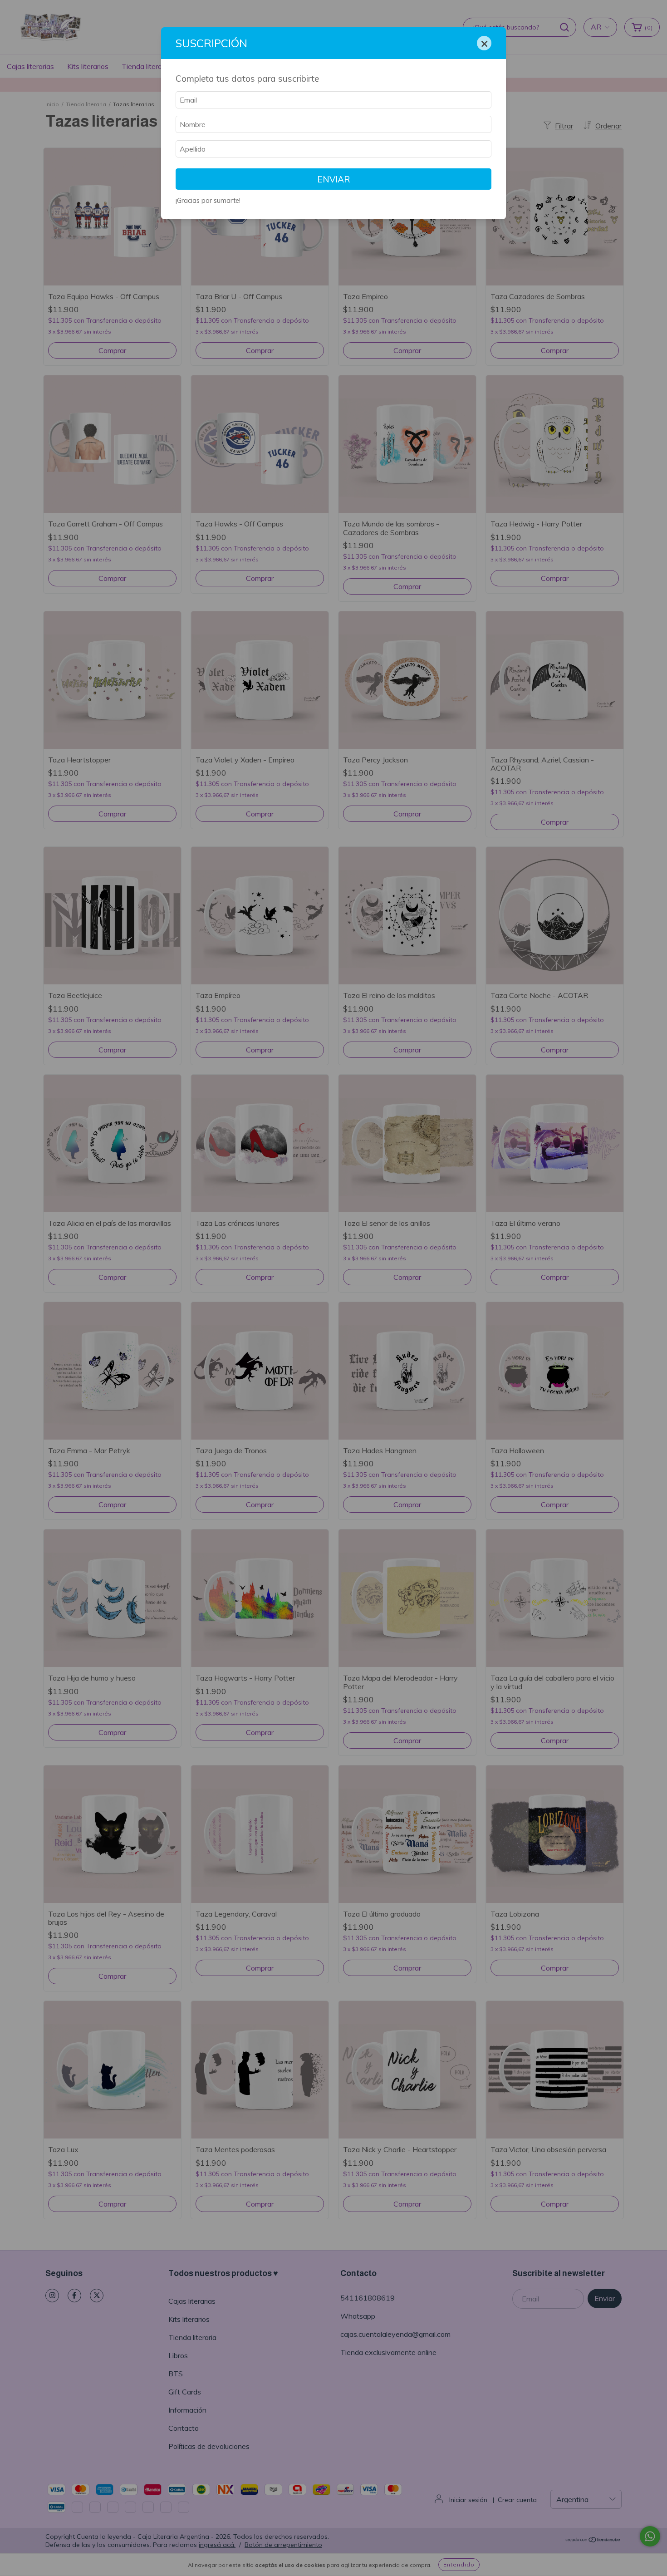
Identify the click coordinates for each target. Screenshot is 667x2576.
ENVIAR (334, 179)
